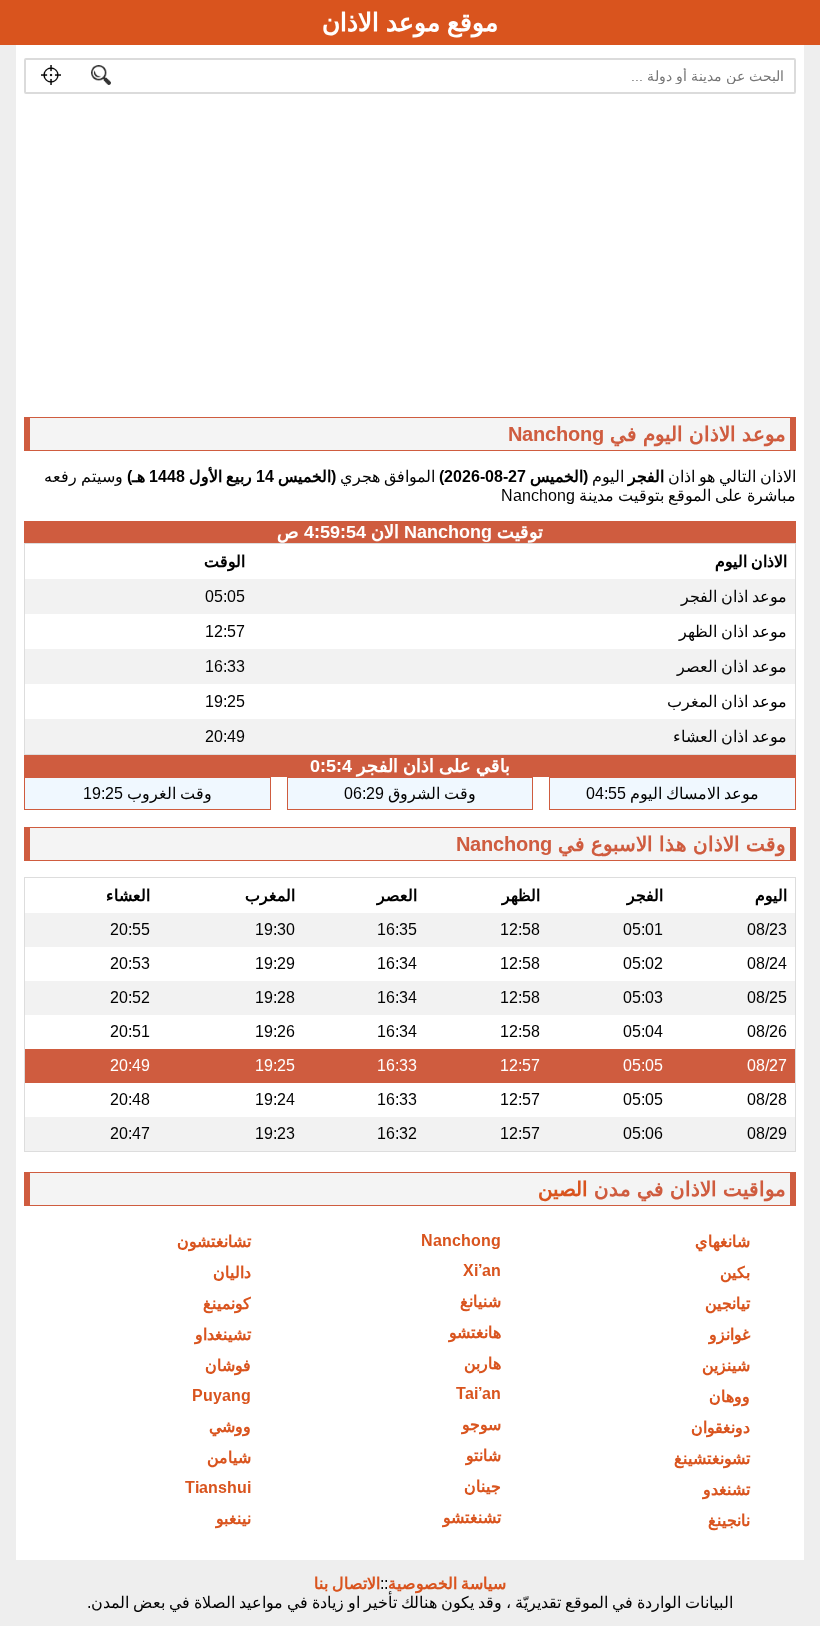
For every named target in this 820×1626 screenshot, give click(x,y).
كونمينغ (227, 1303)
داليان (232, 1272)
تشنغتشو (472, 1517)
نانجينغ (729, 1520)
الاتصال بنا (347, 1583)
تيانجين (727, 1303)
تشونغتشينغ (712, 1458)
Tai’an (478, 1393)
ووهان (729, 1396)
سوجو (481, 1424)
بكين (735, 1272)
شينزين (726, 1365)
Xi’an (482, 1270)
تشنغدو (726, 1489)
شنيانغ (480, 1301)
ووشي (230, 1426)
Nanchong (461, 1240)
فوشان (228, 1365)
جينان (482, 1486)
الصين (563, 1189)
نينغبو (233, 1518)
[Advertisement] (410, 260)
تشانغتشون (214, 1241)
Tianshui (218, 1487)
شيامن (229, 1457)
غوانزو (729, 1334)
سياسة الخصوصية (447, 1583)
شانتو (483, 1455)
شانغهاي (722, 1241)
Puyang (221, 1395)
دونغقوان (720, 1427)
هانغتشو (475, 1332)
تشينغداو (223, 1334)
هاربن (482, 1363)
